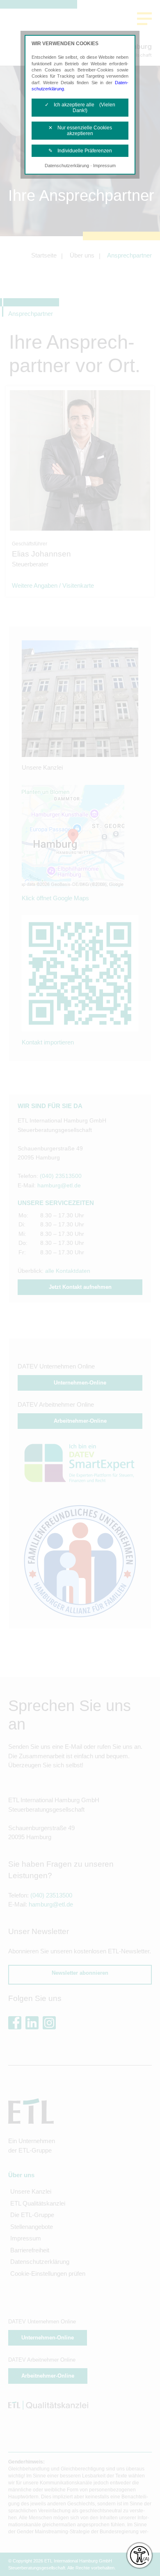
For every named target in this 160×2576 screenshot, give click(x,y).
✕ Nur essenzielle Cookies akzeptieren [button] (80, 131)
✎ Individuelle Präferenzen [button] (80, 151)
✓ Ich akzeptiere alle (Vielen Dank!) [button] (80, 108)
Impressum (104, 166)
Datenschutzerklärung (67, 166)
